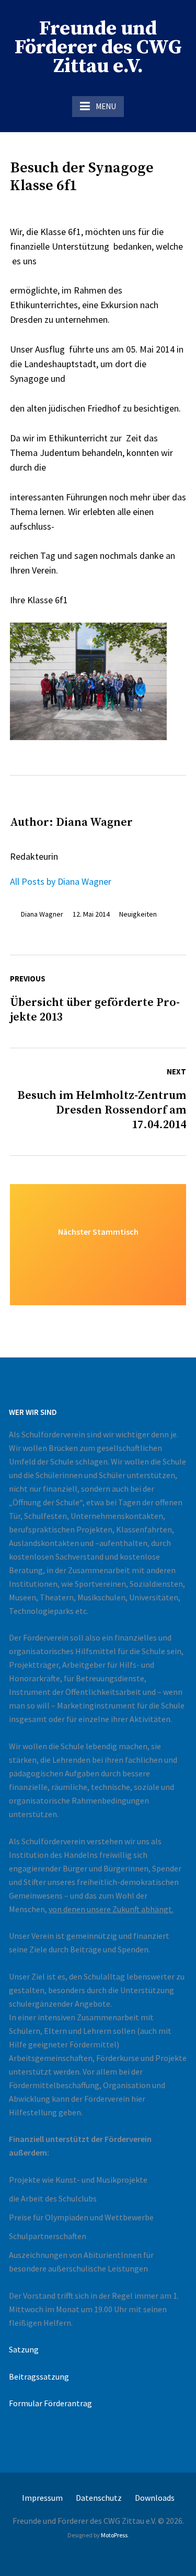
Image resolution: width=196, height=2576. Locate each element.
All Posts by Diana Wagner (61, 881)
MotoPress (114, 2535)
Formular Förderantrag (50, 2403)
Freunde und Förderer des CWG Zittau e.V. (98, 48)
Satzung (24, 2349)
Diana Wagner (42, 914)
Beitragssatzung (39, 2376)
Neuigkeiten (138, 914)
